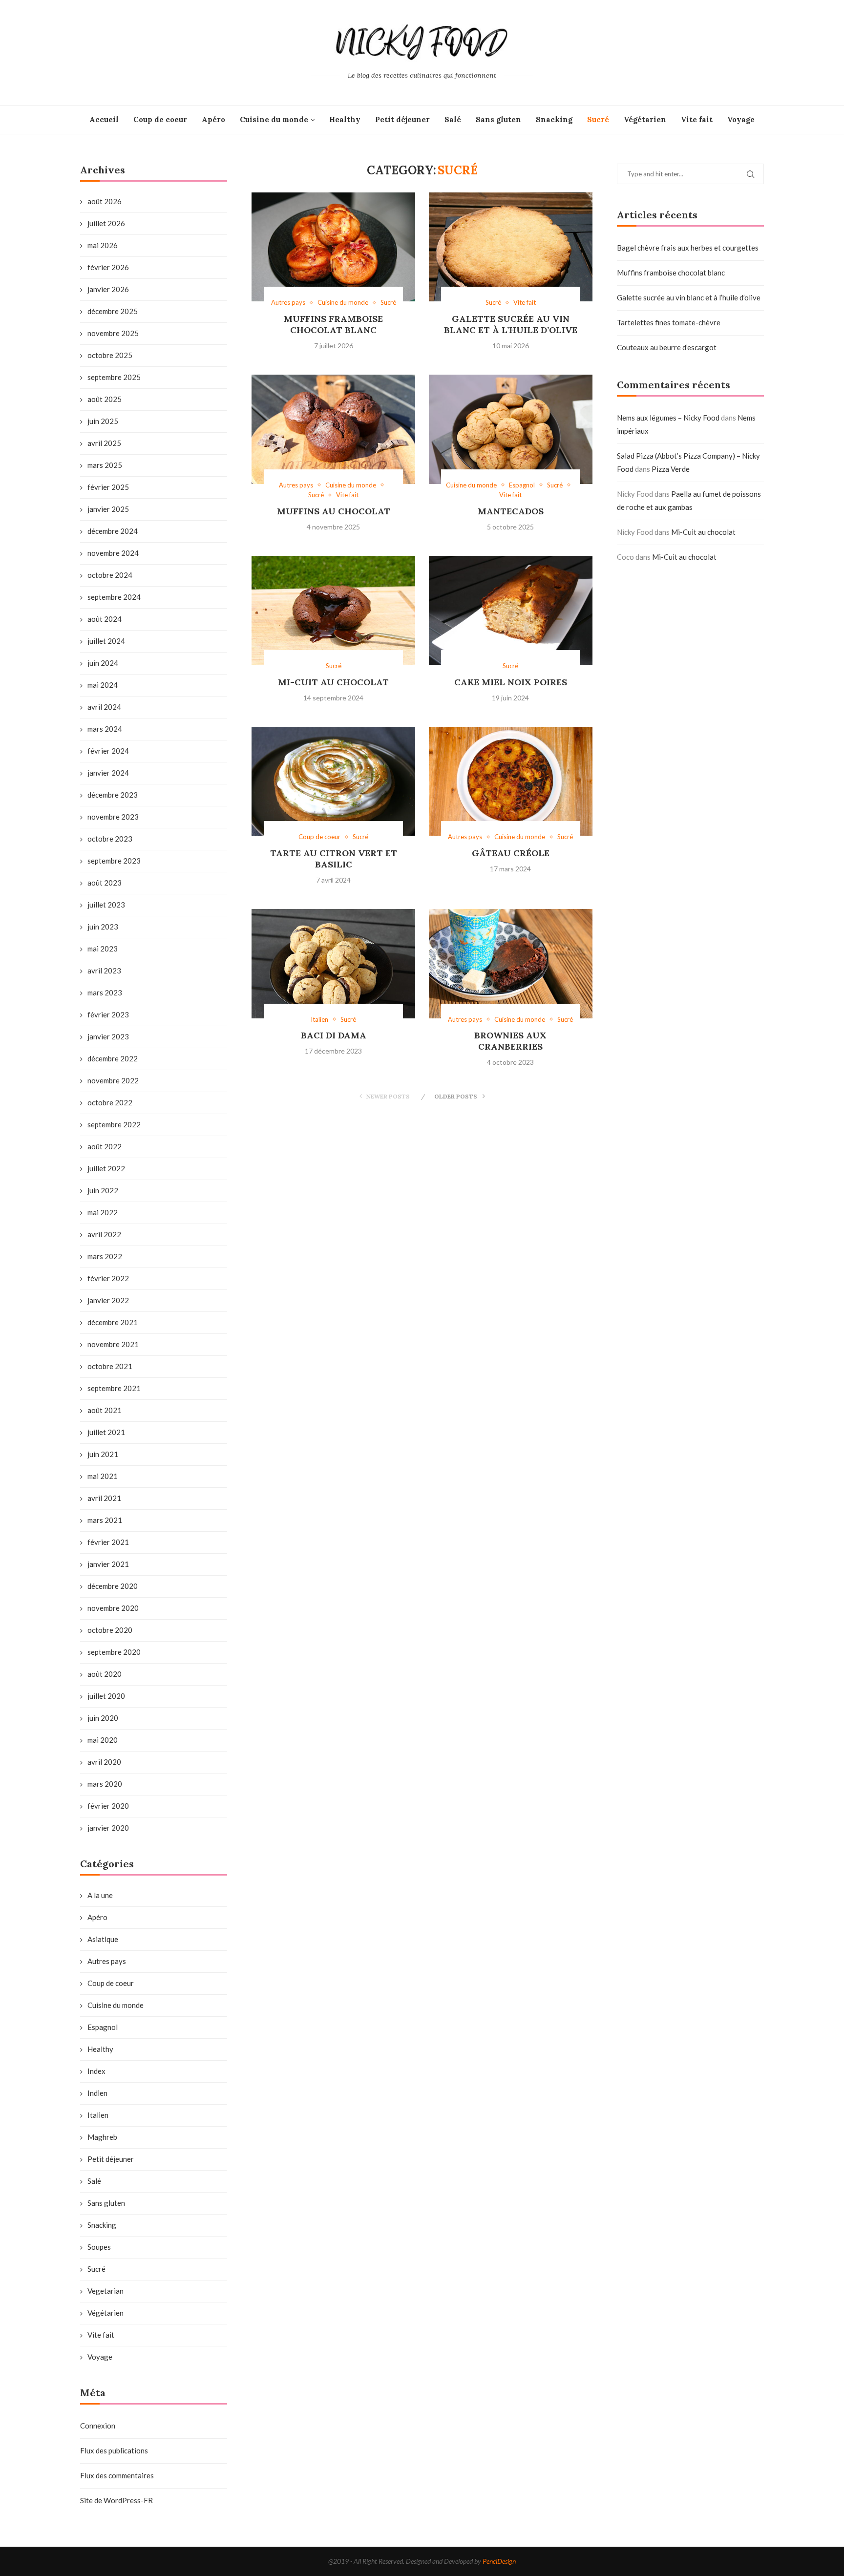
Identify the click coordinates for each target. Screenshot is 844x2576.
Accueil (104, 119)
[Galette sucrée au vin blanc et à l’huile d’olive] (511, 247)
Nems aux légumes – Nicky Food (668, 418)
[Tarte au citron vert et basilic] (333, 781)
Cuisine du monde (274, 119)
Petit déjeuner (402, 119)
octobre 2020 (110, 1630)
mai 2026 (103, 245)
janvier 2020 (108, 1828)
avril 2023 (104, 971)
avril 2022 (104, 1234)
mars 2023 (105, 992)
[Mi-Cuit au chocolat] (333, 611)
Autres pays (107, 1961)
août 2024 (105, 619)
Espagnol (103, 2027)
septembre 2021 (114, 1388)
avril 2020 (104, 1762)
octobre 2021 (110, 1366)
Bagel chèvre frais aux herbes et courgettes (688, 248)
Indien (97, 2093)
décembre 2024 (113, 531)
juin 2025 (103, 421)
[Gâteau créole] (511, 781)
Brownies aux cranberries (510, 1041)
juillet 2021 (106, 1432)
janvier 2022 (108, 1300)
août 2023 (105, 883)
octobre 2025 (110, 355)
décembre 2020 (113, 1586)
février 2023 (108, 1014)
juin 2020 (103, 1718)
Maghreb (102, 2137)
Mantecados (511, 511)
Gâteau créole (511, 853)
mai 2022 (103, 1212)
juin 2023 (103, 927)
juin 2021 (103, 1454)
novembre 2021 (113, 1344)
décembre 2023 (113, 795)
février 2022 (108, 1278)
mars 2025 (105, 465)
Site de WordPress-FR (116, 2500)
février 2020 (108, 1806)
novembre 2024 (113, 553)
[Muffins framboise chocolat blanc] (333, 247)
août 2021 (105, 1410)
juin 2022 (103, 1190)
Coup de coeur (160, 119)
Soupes (99, 2247)
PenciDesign (499, 2561)
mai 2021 (103, 1476)
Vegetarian (105, 2291)
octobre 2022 (110, 1102)
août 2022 (105, 1146)
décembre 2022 (113, 1058)
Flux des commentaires (117, 2475)
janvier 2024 (108, 773)
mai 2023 (103, 949)
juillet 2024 (106, 641)
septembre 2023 (114, 861)
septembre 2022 (114, 1124)
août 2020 (105, 1674)
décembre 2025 (113, 311)
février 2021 (108, 1542)
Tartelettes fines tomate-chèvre (669, 322)
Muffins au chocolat (334, 511)
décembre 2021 (113, 1322)
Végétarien (645, 119)
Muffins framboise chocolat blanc (333, 324)
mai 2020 (103, 1740)
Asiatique (103, 1939)
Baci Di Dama (334, 1035)
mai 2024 (103, 685)
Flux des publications (114, 2450)
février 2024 (108, 751)
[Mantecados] (511, 429)
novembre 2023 (113, 817)
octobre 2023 (110, 839)
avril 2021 (104, 1498)
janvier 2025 (108, 509)
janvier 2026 (108, 289)
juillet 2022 (106, 1168)
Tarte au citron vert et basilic (334, 859)
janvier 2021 (108, 1564)
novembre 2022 (113, 1080)
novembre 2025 (113, 333)
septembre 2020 (114, 1652)
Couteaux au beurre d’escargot (667, 347)
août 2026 (105, 201)
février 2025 (108, 487)
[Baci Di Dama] (333, 964)
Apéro (213, 119)
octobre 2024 (110, 575)
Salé (453, 119)
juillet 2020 (106, 1696)
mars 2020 (105, 1784)
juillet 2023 (106, 905)
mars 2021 (105, 1520)
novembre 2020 (113, 1608)
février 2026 (108, 267)
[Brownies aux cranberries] (511, 964)
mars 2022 (105, 1256)
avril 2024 (104, 707)
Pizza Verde (671, 469)
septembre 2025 (114, 377)
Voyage (741, 119)
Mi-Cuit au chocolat (333, 682)
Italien (98, 2115)
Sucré (598, 119)
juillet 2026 (106, 223)
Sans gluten (498, 119)
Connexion (98, 2426)
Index (96, 2071)
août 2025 (105, 399)
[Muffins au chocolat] (333, 429)
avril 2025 (104, 443)
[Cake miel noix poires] (511, 611)
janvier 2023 (108, 1036)
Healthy (345, 119)
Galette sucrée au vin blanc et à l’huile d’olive (511, 324)
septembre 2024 (114, 597)
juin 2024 (103, 663)
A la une (100, 1895)
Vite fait (697, 119)
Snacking (554, 119)
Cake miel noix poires (511, 682)
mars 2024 (105, 729)
